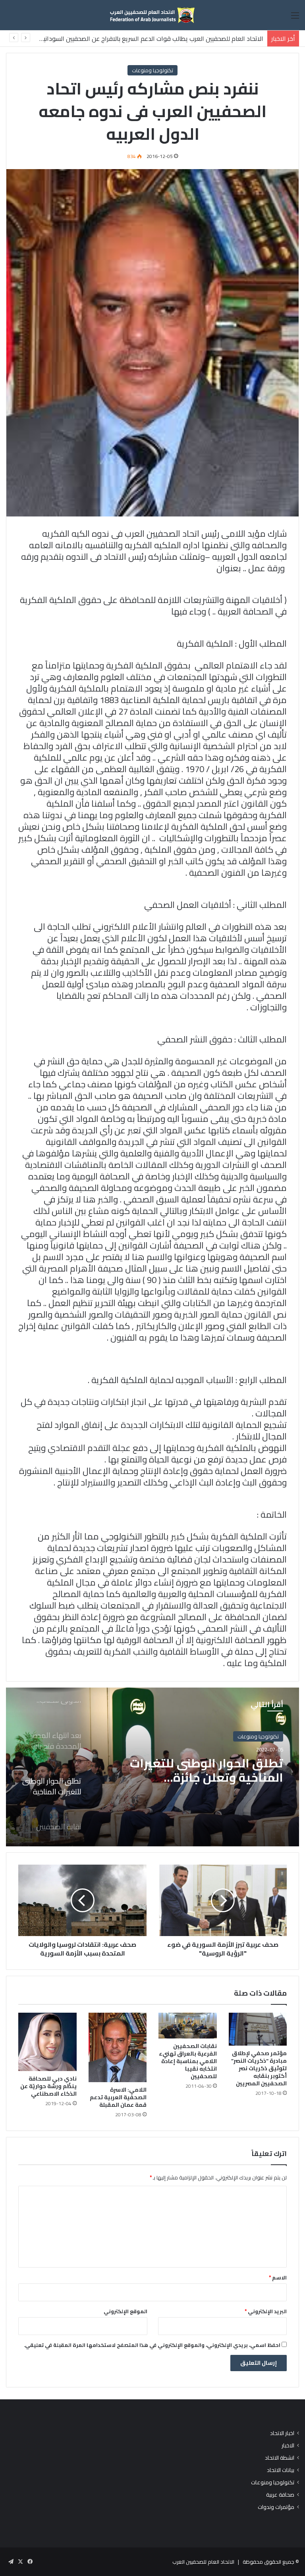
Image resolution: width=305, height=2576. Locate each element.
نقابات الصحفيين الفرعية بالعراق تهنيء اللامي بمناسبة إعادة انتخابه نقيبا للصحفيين (188, 2061)
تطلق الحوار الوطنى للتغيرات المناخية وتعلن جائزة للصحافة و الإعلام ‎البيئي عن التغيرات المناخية (207, 1770)
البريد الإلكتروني (266, 2311)
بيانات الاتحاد (281, 2470)
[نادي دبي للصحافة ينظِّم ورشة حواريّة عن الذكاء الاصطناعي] (47, 2042)
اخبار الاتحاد (282, 2433)
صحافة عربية (280, 2495)
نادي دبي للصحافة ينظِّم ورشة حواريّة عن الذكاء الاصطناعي (48, 2086)
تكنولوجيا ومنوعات (152, 70)
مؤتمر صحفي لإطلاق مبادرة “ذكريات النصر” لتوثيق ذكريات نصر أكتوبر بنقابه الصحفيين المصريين (259, 2068)
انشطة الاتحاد (280, 2458)
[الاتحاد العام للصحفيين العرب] (152, 15)
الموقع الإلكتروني (125, 2311)
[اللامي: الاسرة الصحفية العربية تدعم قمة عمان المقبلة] (118, 2047)
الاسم (278, 2277)
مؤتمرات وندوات (276, 2507)
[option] (152, 1767)
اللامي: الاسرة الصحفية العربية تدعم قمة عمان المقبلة (118, 2097)
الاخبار (288, 2446)
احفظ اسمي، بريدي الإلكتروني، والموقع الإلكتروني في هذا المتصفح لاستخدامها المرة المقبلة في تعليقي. (152, 2345)
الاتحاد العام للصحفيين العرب (203, 2562)
